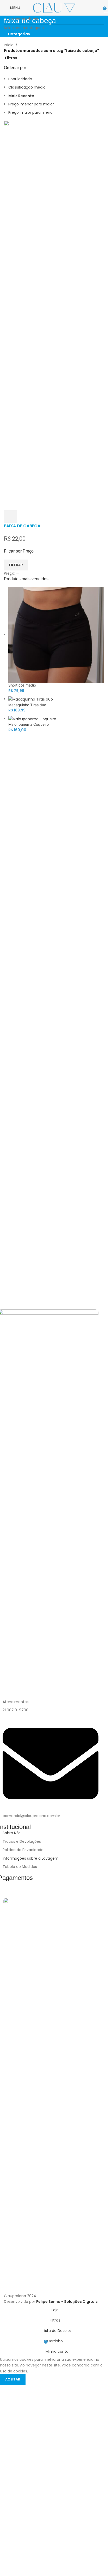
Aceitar (13, 2379)
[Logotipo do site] (54, 8)
